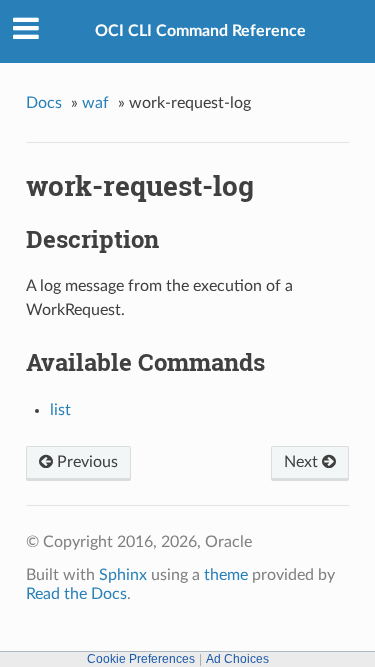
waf (95, 103)
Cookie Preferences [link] (141, 659)
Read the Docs (76, 594)
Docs (44, 103)
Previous (85, 462)
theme (226, 575)
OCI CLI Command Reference (200, 31)
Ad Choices (237, 659)
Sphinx (123, 575)
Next (303, 462)
